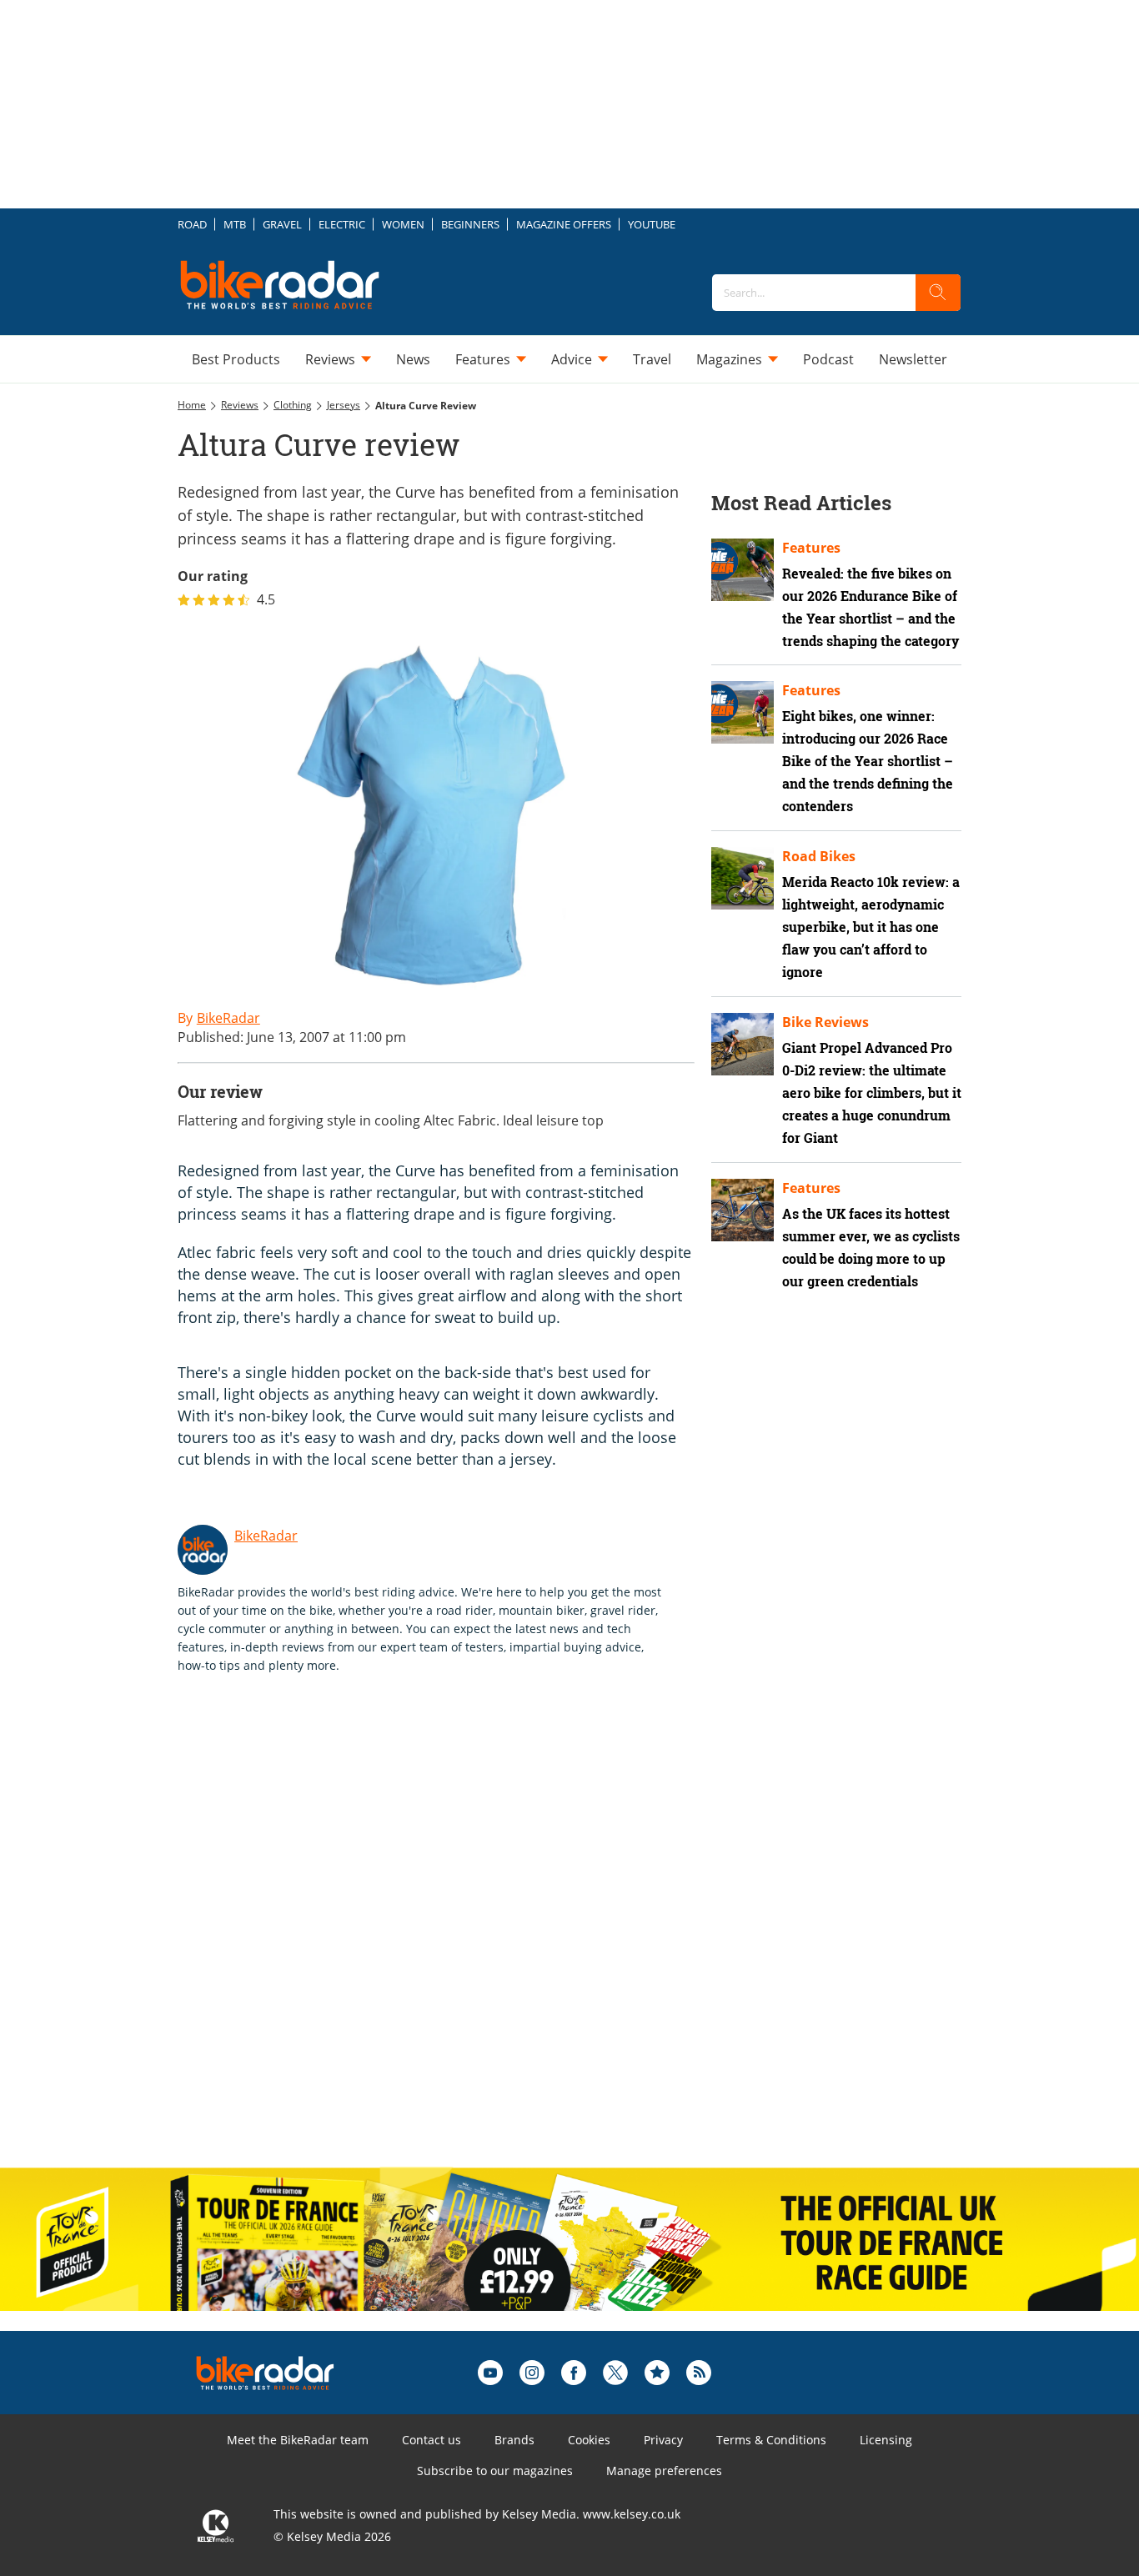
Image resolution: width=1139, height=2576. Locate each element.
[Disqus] (453, 1938)
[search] (938, 293)
